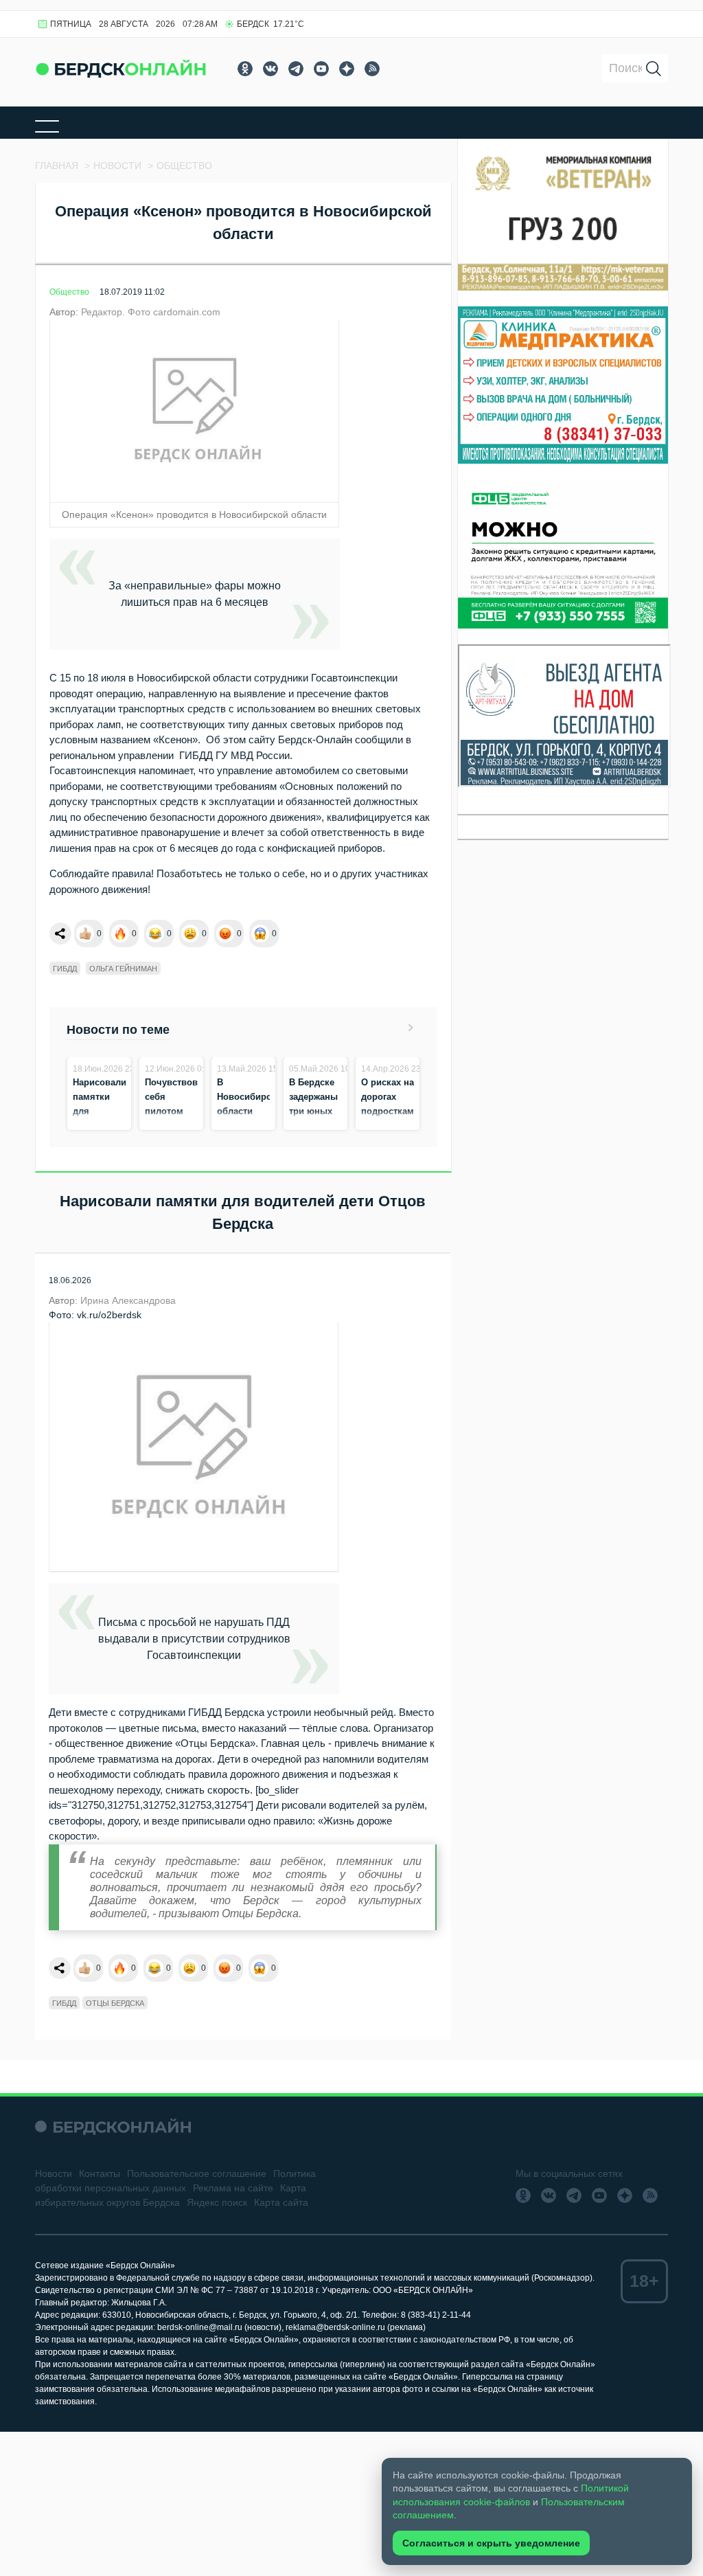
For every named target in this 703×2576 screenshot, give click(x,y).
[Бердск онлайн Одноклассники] (245, 69)
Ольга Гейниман (123, 969)
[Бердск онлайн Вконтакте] (270, 69)
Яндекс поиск (217, 2202)
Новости (54, 2173)
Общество (69, 292)
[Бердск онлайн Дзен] (347, 69)
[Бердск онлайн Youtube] (321, 69)
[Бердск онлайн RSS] (372, 69)
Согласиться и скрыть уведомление (491, 2543)
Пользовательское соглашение (197, 2173)
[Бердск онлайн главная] (113, 2126)
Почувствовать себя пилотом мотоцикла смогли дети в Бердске (178, 1126)
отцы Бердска (115, 2003)
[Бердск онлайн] (121, 68)
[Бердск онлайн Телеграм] (296, 69)
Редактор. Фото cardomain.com (151, 312)
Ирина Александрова (128, 1300)
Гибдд (65, 969)
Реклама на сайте (233, 2188)
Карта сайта (281, 2202)
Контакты (100, 2173)
